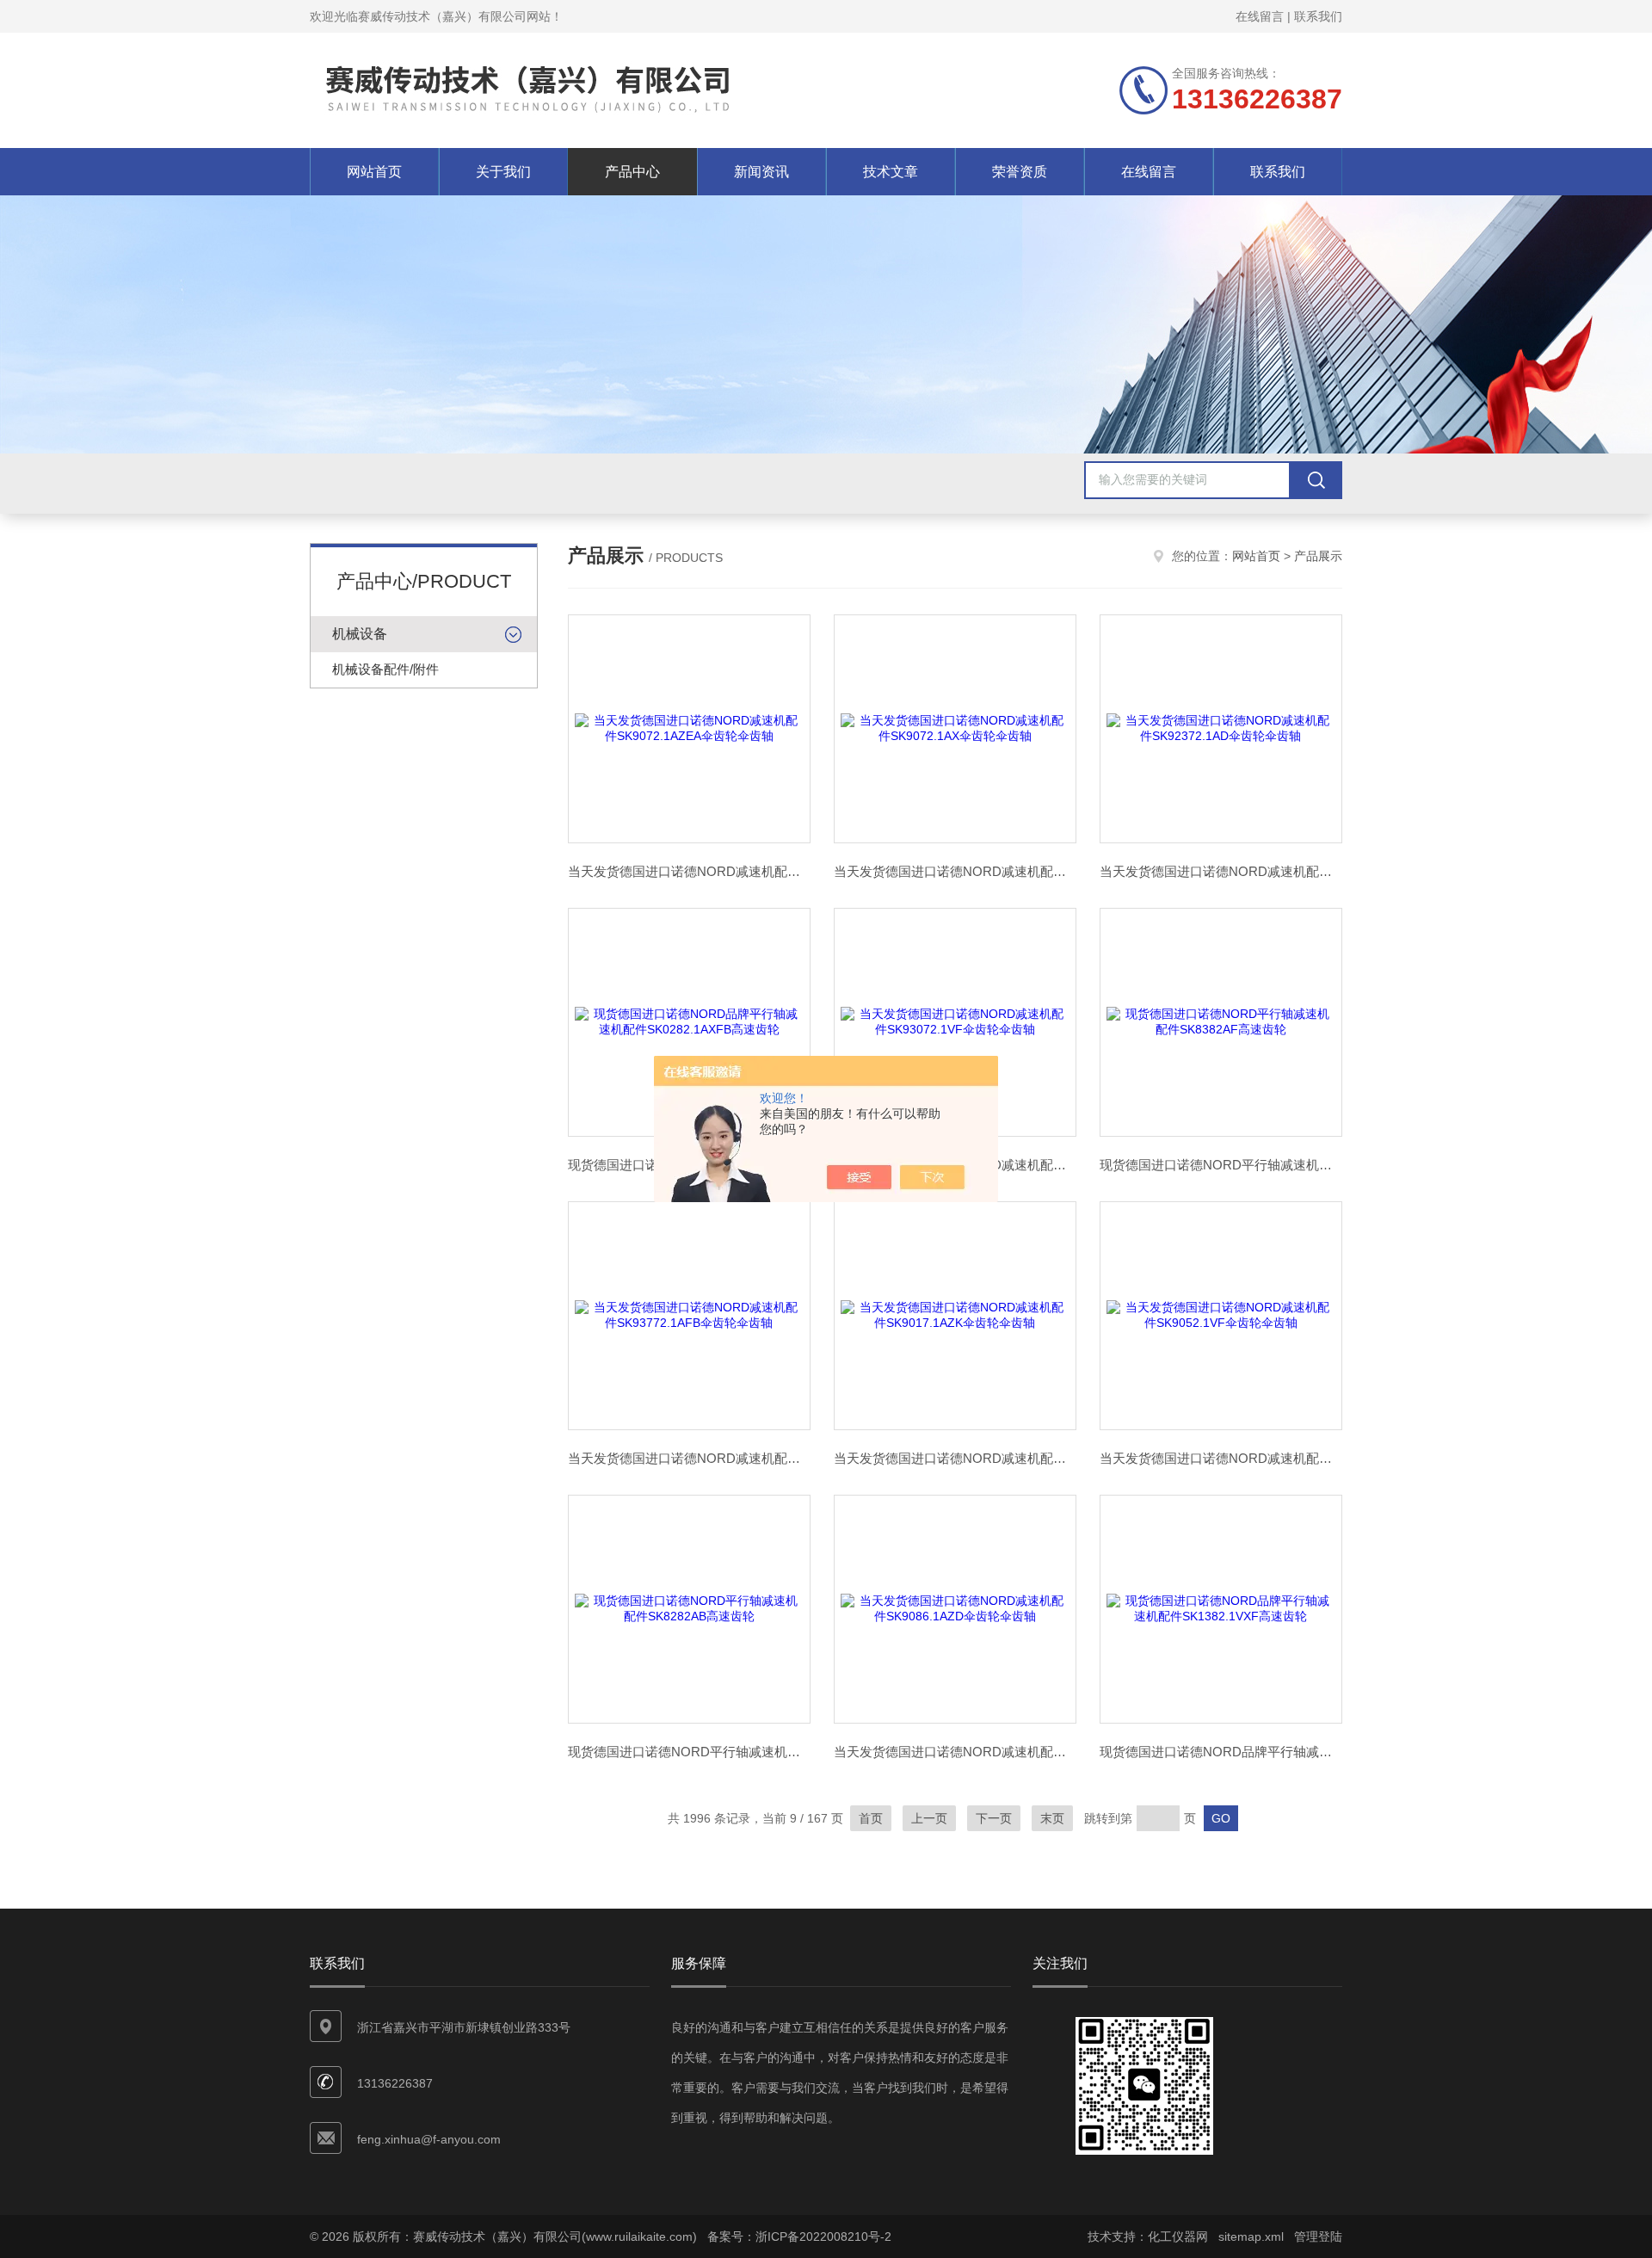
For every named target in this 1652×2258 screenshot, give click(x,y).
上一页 (929, 1818)
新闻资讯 (761, 172)
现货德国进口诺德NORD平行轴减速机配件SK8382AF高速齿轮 (1221, 1165)
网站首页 (374, 172)
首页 (871, 1818)
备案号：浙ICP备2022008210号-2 (799, 2236)
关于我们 (503, 172)
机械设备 (360, 634)
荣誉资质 (1020, 172)
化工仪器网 (1178, 2236)
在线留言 (1260, 16)
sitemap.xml (1251, 2236)
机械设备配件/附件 (385, 669)
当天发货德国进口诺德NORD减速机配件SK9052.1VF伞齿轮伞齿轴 (1221, 1458)
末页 (1052, 1818)
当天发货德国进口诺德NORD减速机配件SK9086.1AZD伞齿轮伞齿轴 (955, 1752)
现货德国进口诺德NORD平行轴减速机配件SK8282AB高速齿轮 (689, 1752)
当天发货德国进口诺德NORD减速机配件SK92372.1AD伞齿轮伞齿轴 (1221, 871)
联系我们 (1318, 16)
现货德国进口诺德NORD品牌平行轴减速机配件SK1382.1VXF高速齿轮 (1221, 1752)
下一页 (994, 1818)
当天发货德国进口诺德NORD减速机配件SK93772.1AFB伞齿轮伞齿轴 (689, 1458)
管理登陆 (1318, 2236)
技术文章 (891, 172)
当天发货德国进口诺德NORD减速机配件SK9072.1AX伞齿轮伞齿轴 (955, 871)
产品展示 (1318, 556)
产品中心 (632, 172)
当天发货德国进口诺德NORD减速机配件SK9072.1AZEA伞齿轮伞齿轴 (689, 871)
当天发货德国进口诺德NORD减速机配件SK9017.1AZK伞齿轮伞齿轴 (955, 1458)
